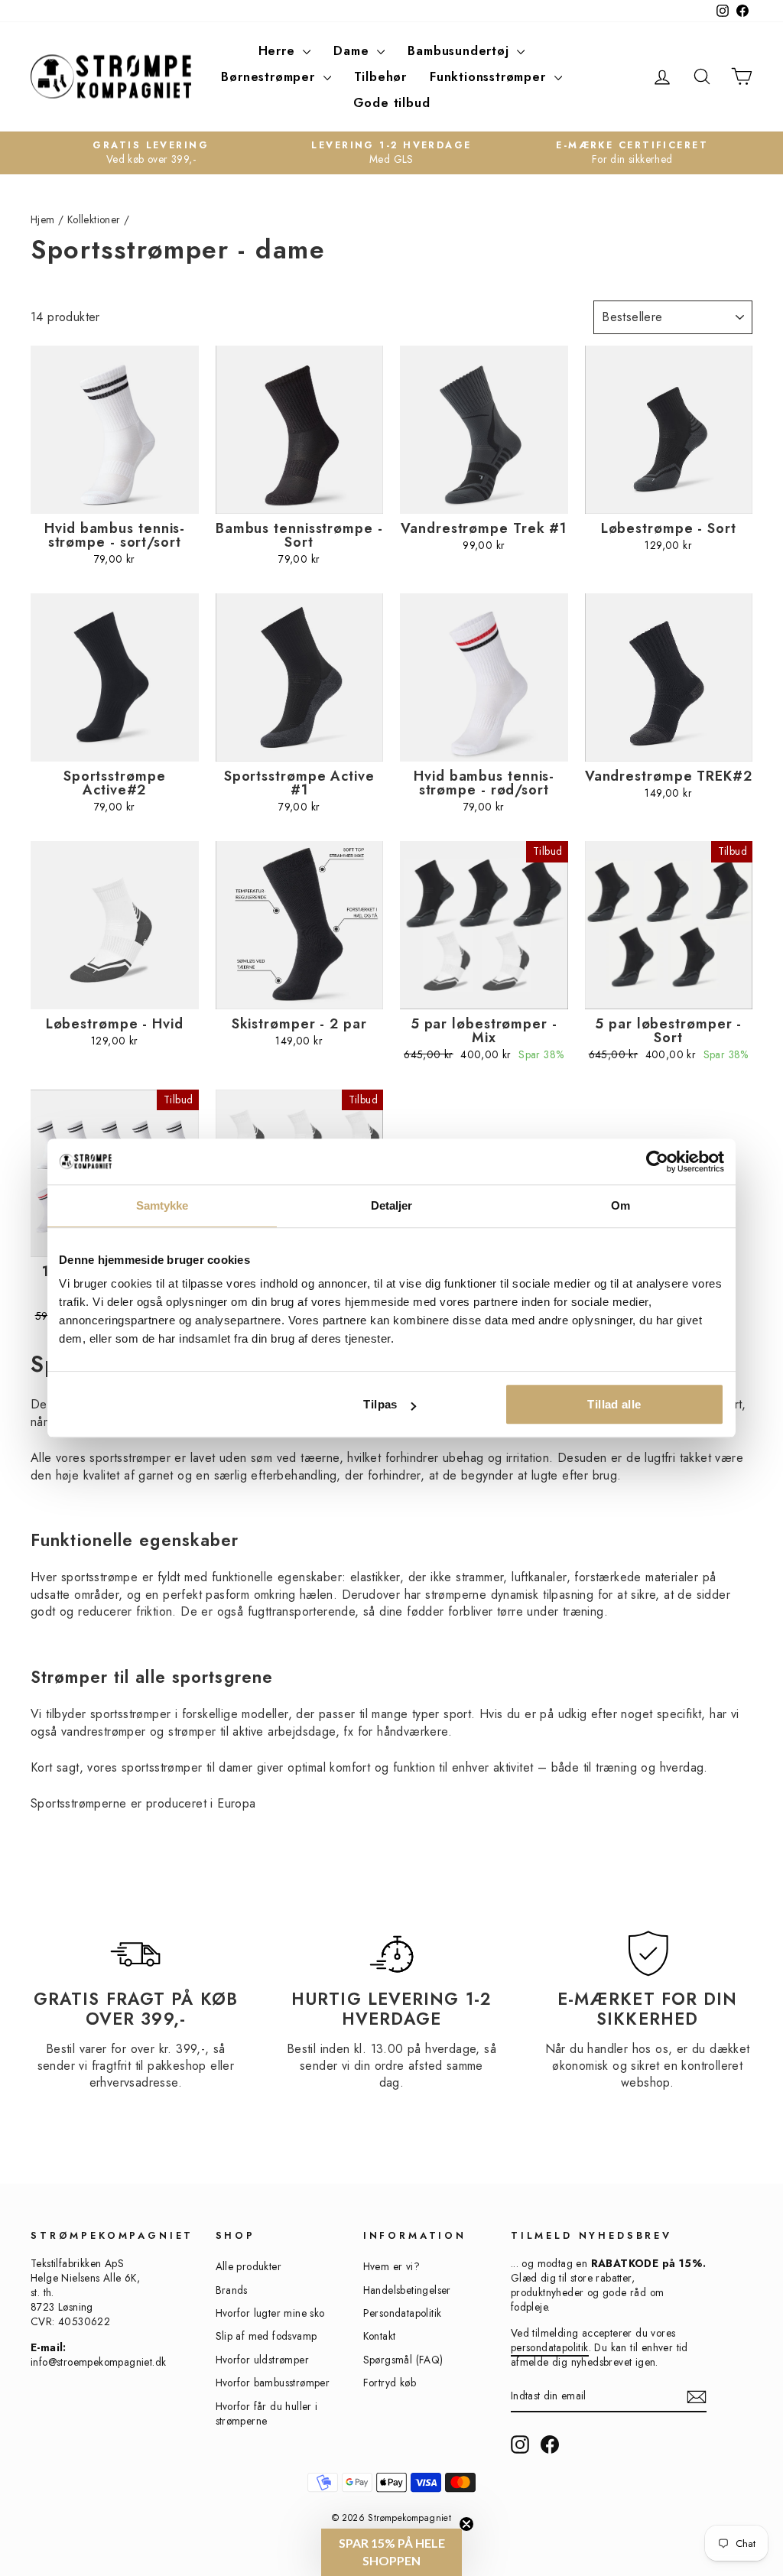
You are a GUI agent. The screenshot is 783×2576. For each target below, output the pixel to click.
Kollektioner (94, 219)
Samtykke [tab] (162, 1205)
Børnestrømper (270, 77)
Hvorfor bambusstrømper (273, 2383)
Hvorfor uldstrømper (263, 2360)
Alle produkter (249, 2266)
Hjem (43, 219)
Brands (232, 2290)
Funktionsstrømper (490, 77)
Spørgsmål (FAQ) (403, 2360)
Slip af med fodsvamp (266, 2336)
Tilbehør (380, 77)
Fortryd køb (390, 2383)
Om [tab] (621, 1205)
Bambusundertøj (460, 51)
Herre (279, 51)
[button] (391, 2552)
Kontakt (380, 2336)
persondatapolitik (550, 2347)
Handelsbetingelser (407, 2290)
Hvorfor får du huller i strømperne (267, 2414)
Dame (353, 51)
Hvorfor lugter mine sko (270, 2313)
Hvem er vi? (391, 2266)
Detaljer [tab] (392, 1205)
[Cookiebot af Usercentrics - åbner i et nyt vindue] (657, 1161)
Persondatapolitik (403, 2313)
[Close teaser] (466, 2524)
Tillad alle (614, 1404)
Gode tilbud (392, 103)
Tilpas (380, 1404)
